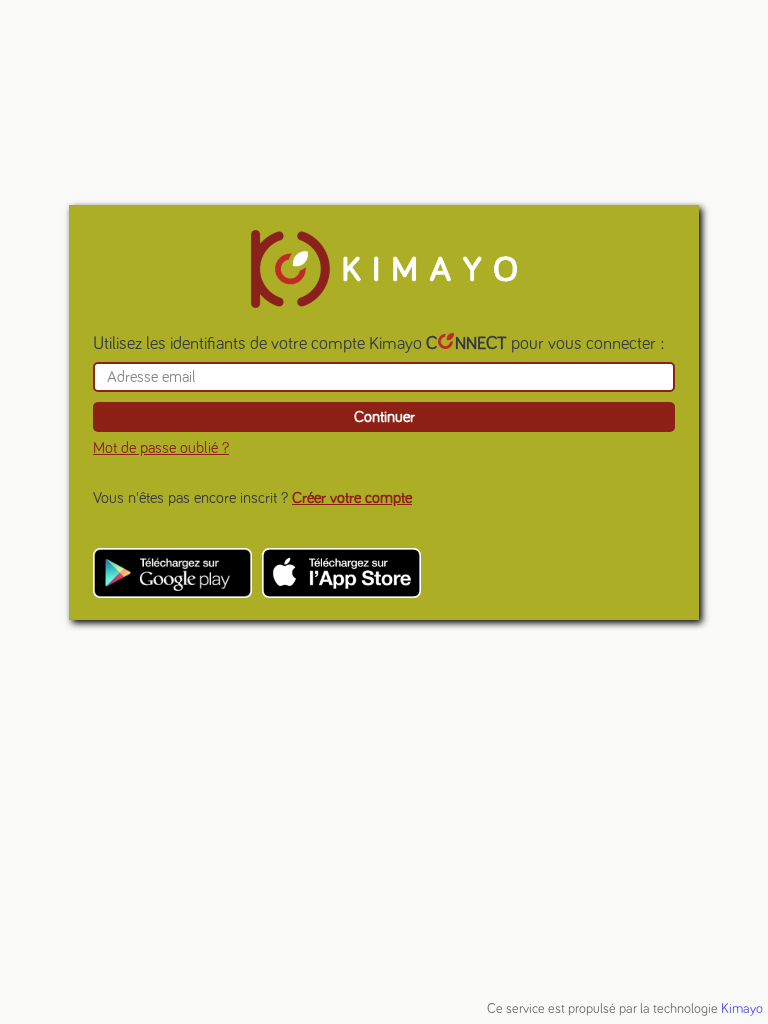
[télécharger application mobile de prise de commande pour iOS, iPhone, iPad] (341, 573)
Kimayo (742, 1009)
